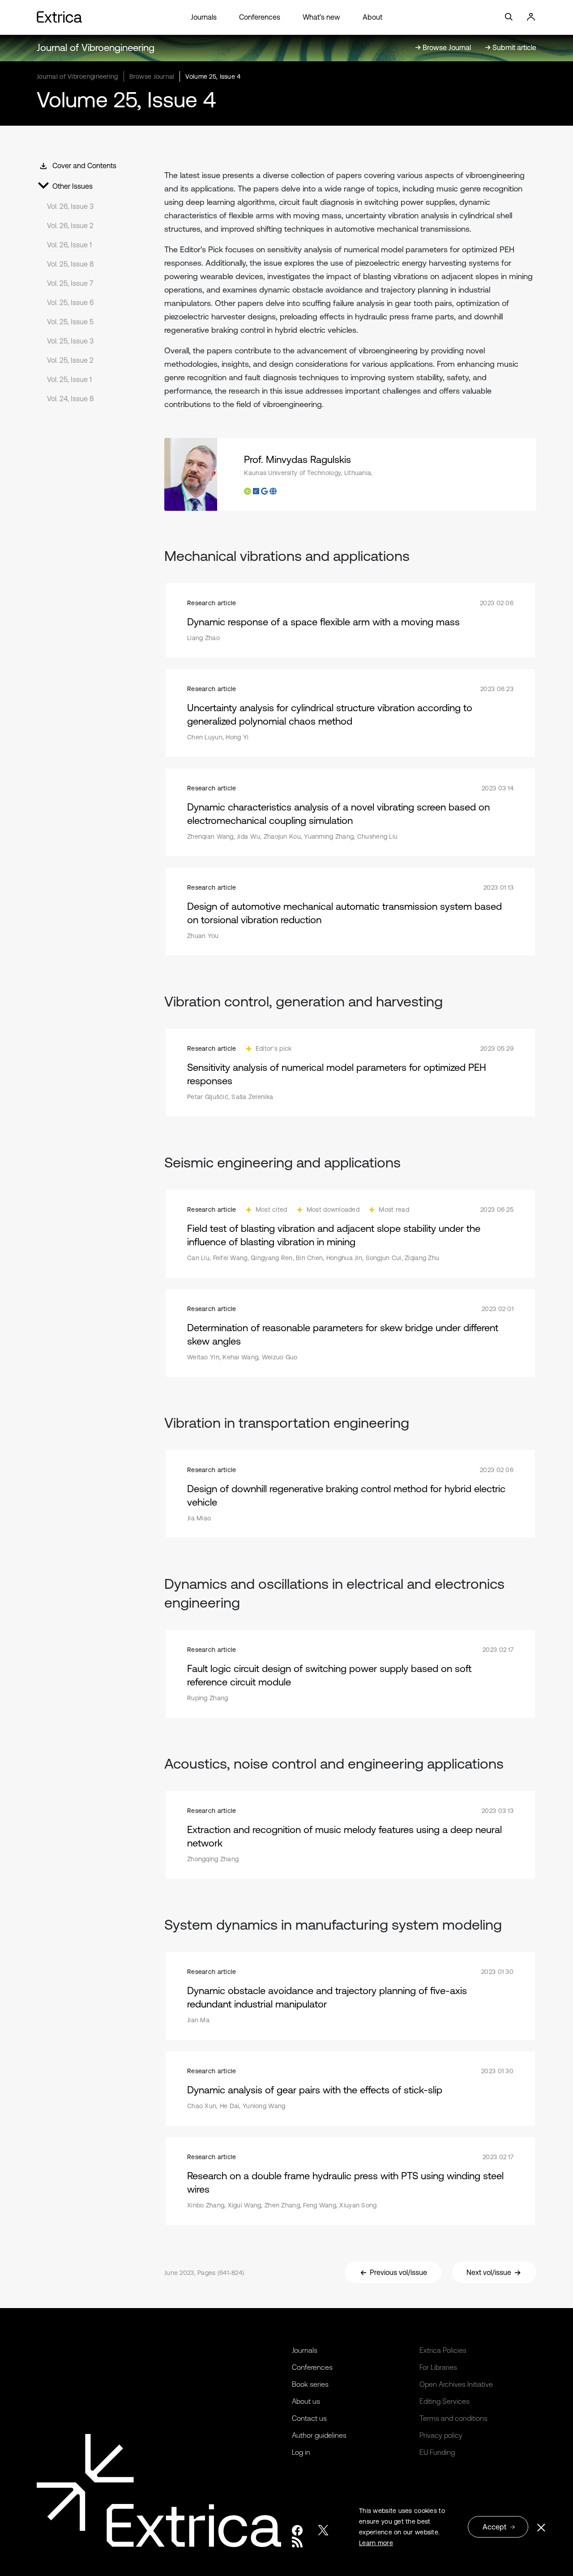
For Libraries (438, 2367)
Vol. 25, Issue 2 (70, 360)
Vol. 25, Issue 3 (70, 341)
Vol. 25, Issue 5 (70, 322)
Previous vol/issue (398, 2272)
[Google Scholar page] (264, 491)
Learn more (376, 2543)
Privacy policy (441, 2435)
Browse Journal (152, 76)
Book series (310, 2384)
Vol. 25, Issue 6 (70, 302)
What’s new (321, 17)
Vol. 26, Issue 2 (70, 225)
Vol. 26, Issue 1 (69, 245)
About (372, 17)
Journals (204, 17)
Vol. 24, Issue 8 (70, 399)
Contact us (309, 2418)
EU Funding (437, 2452)
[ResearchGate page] (256, 491)
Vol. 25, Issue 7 (70, 283)
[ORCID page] (248, 491)
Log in (301, 2452)
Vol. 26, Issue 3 (70, 206)
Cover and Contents (84, 166)
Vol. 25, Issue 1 (69, 379)
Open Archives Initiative (456, 2384)
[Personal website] (273, 491)
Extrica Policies (443, 2350)
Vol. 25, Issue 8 (70, 264)
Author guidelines (319, 2435)
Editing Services (445, 2401)
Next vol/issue (489, 2272)
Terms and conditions (453, 2418)
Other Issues (73, 186)
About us (306, 2401)
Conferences (260, 17)
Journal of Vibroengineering (96, 48)
